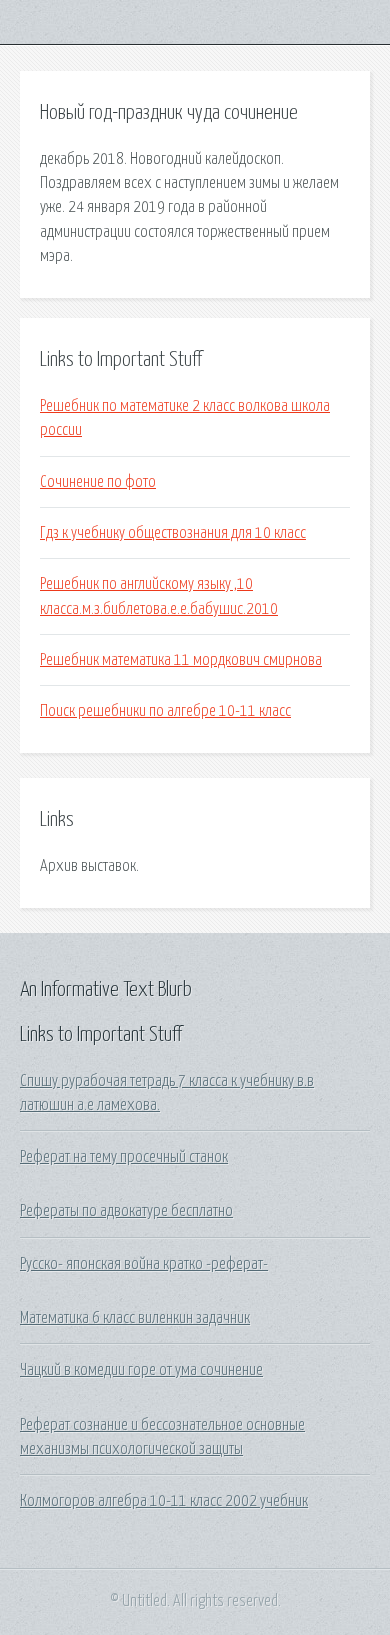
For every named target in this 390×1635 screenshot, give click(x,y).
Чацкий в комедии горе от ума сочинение (141, 1370)
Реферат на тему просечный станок (124, 1157)
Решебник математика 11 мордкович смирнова (181, 660)
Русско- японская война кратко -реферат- (144, 1264)
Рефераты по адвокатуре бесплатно (126, 1211)
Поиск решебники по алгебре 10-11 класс (165, 711)
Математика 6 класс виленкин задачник (135, 1318)
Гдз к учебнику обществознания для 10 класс (173, 533)
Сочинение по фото (98, 482)
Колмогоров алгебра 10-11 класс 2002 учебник (164, 1501)
